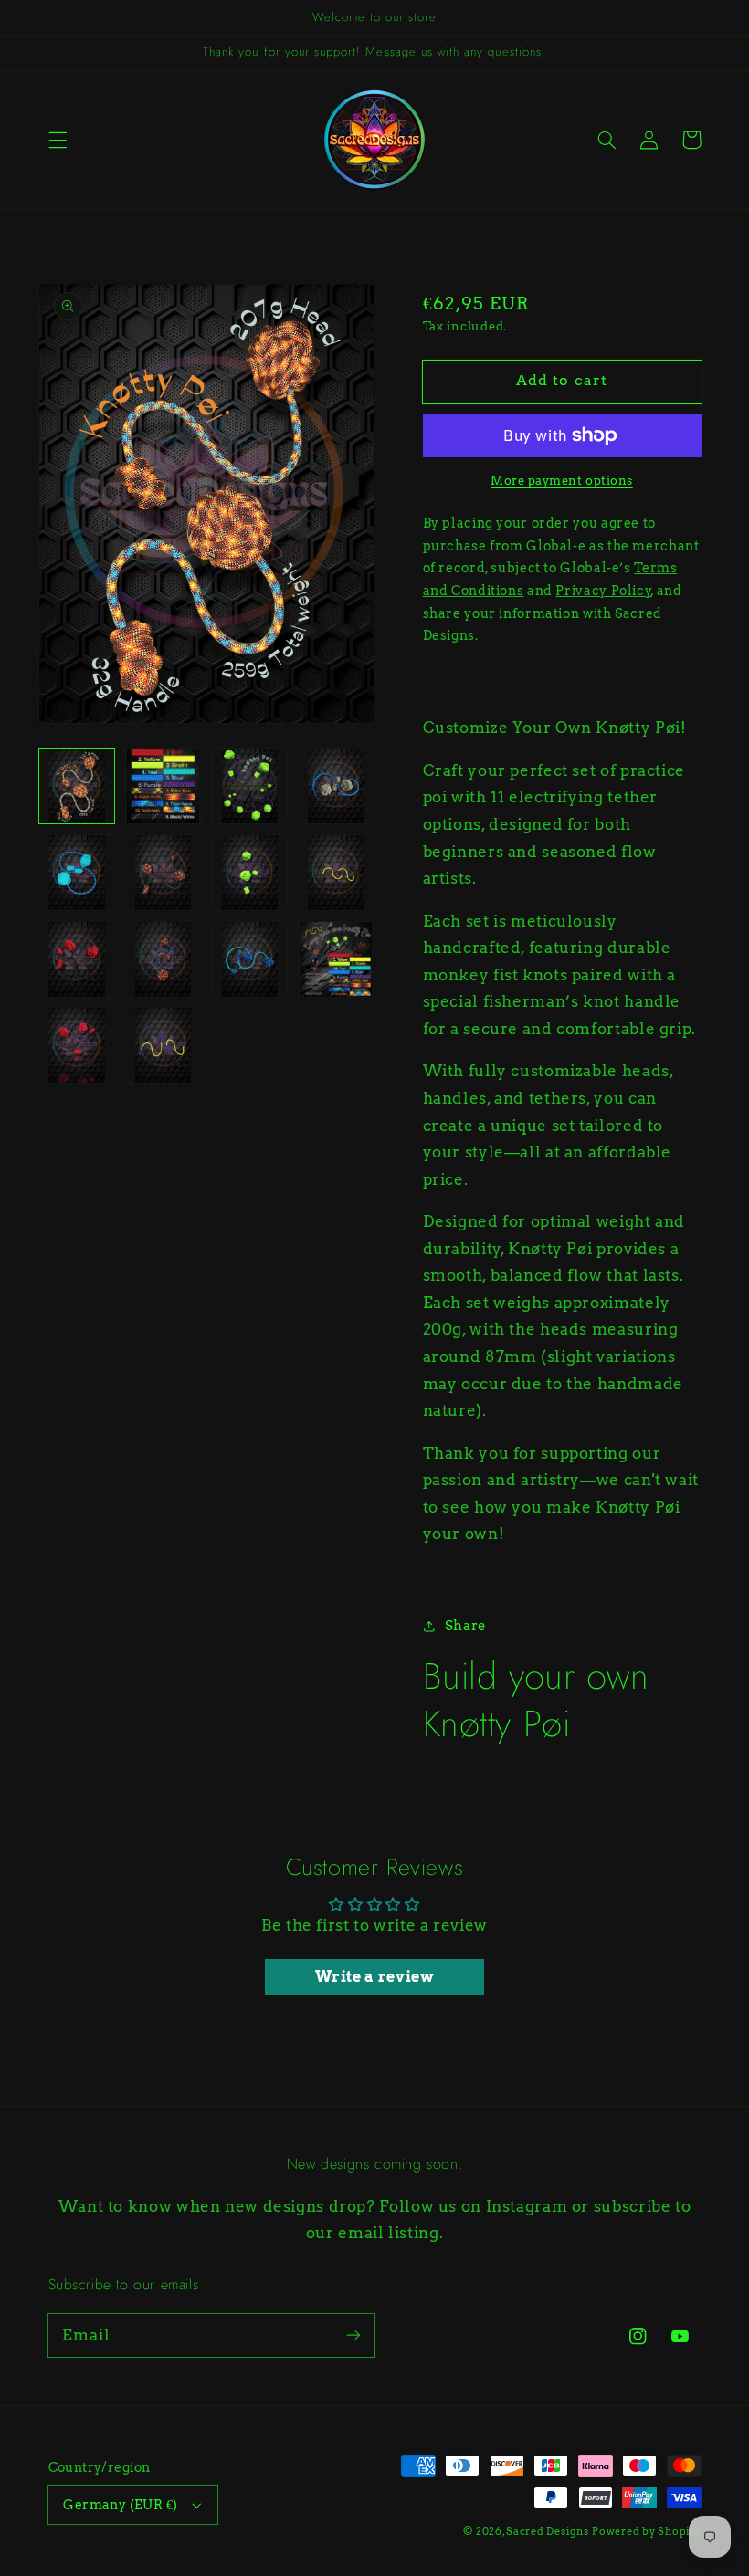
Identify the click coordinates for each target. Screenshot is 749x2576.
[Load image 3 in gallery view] (249, 786)
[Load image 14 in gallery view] (164, 1045)
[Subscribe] (353, 2335)
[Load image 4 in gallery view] (336, 786)
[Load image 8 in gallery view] (336, 873)
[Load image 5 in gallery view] (77, 873)
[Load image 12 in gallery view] (336, 959)
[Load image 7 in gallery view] (249, 873)
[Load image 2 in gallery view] (164, 786)
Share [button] (466, 1626)
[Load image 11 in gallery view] (249, 959)
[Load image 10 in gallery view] (164, 959)
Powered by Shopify (646, 2532)
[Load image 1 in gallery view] (77, 786)
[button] (58, 140)
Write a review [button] (375, 1977)
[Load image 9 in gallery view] (77, 959)
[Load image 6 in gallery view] (164, 873)
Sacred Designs (547, 2532)
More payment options (562, 481)
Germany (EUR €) (120, 2505)
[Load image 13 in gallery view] (77, 1045)
